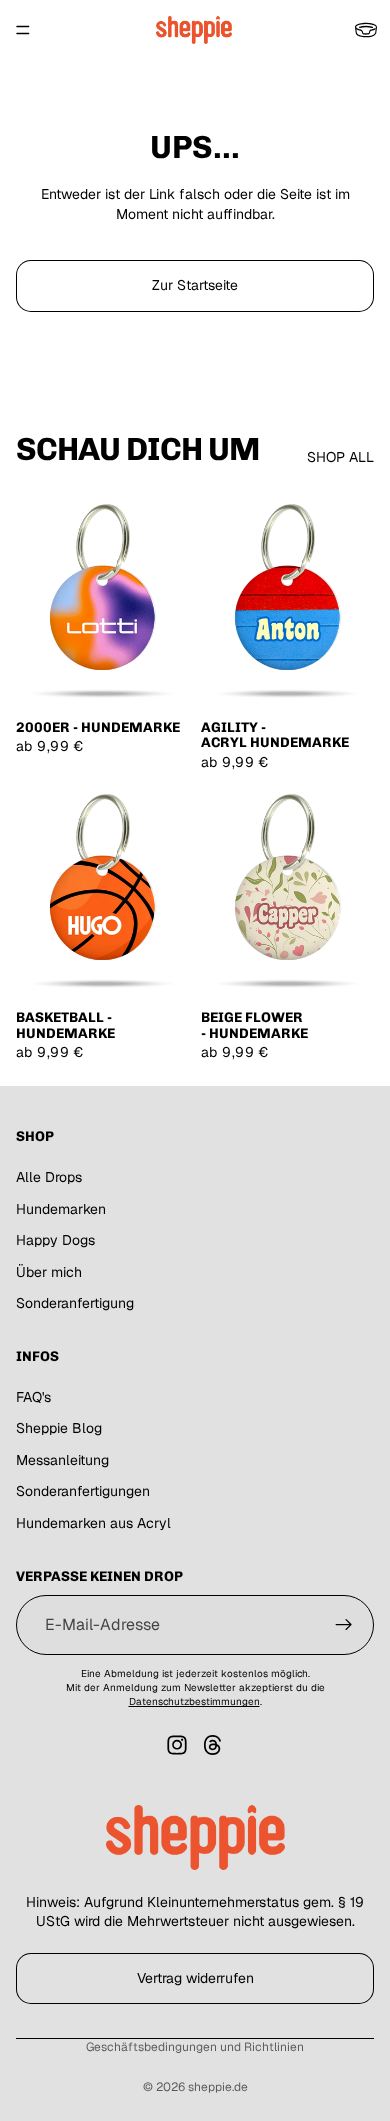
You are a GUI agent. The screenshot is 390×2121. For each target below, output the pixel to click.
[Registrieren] (344, 1625)
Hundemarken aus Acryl (93, 1523)
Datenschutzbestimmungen (194, 1701)
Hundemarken (61, 1208)
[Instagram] (177, 1745)
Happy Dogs (55, 1240)
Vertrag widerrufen (195, 1978)
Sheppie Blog (59, 1428)
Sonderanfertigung (75, 1303)
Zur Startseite (195, 285)
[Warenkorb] (366, 30)
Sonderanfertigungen (83, 1491)
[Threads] (213, 1745)
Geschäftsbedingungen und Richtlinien (195, 2047)
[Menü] (23, 30)
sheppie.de (218, 2087)
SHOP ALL (340, 457)
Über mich (49, 1272)
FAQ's (33, 1397)
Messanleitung (62, 1460)
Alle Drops (49, 1177)
